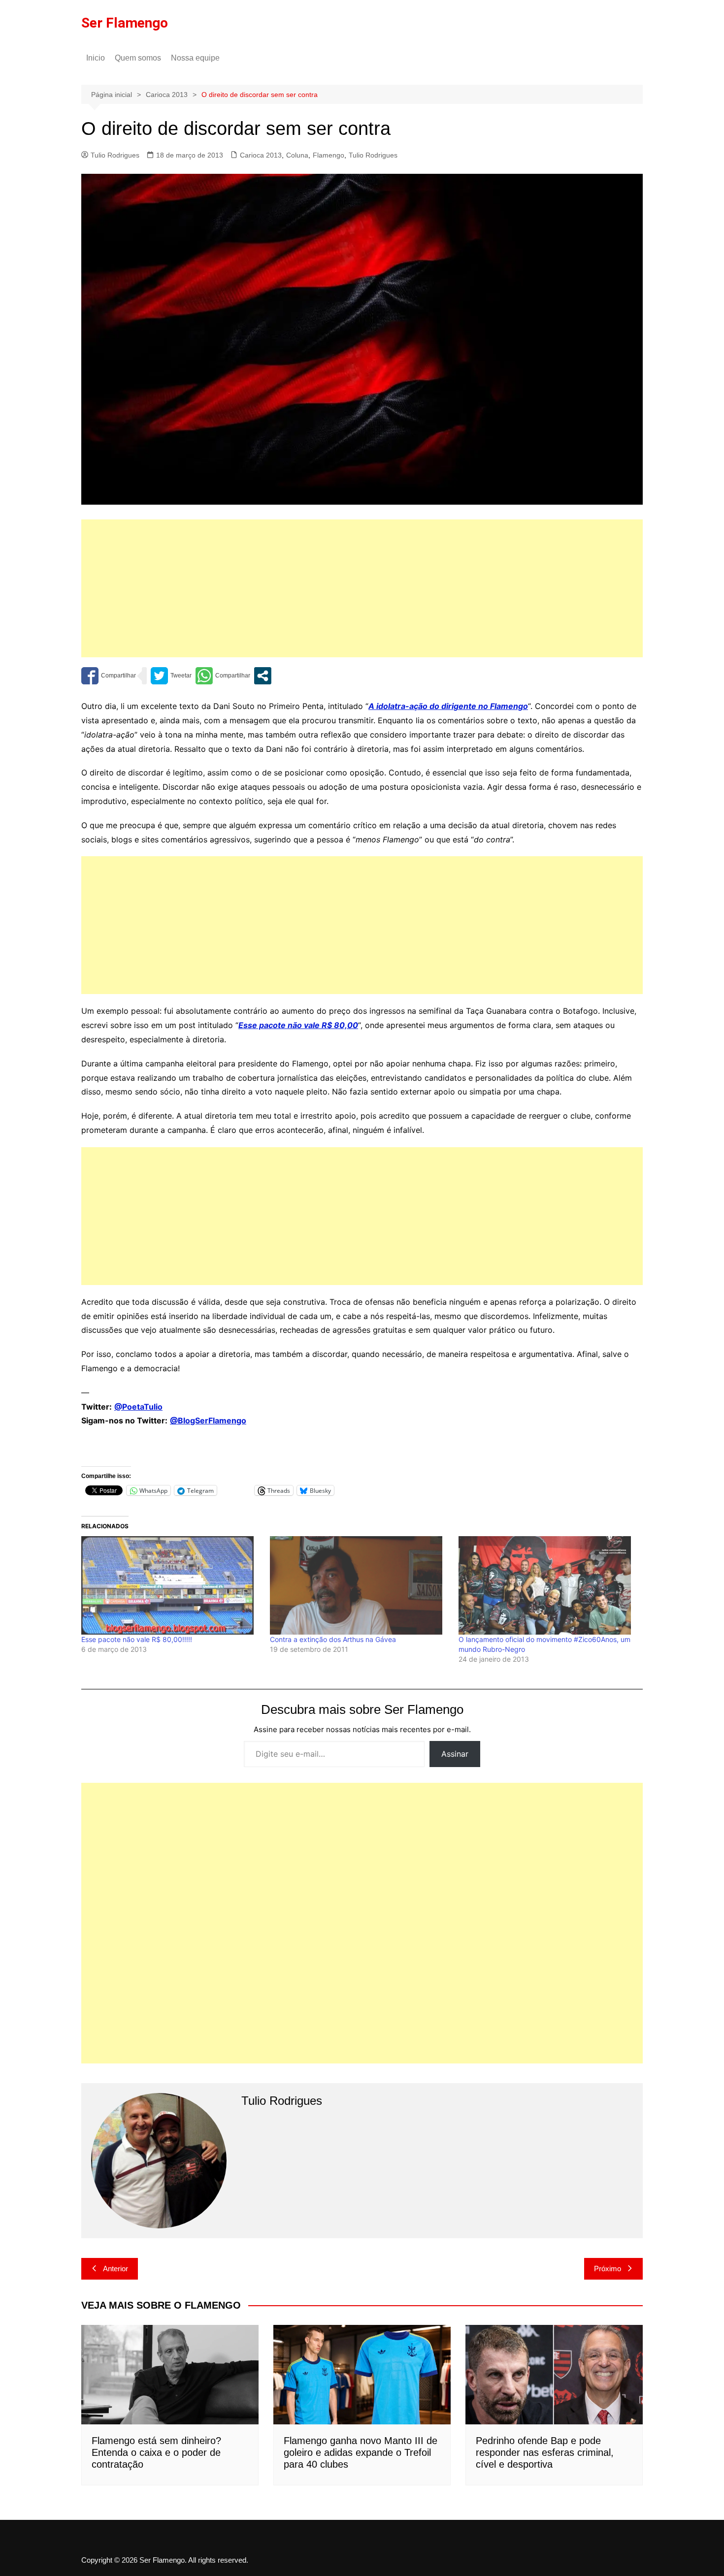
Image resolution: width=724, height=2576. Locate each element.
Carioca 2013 (261, 155)
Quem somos (138, 58)
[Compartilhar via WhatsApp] (223, 676)
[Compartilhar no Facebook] (109, 676)
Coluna (297, 155)
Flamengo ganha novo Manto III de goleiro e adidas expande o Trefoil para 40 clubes (361, 2452)
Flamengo (329, 155)
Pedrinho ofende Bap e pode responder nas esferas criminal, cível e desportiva (545, 2452)
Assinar (455, 1754)
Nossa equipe (195, 58)
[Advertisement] (362, 588)
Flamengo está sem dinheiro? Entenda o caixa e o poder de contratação (156, 2452)
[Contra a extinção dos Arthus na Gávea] (359, 1585)
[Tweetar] (171, 676)
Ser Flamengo (125, 23)
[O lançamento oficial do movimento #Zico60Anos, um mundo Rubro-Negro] (548, 1585)
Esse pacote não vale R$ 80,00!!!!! (137, 1639)
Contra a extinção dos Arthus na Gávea (333, 1639)
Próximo (608, 2269)
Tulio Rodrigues (115, 155)
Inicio (96, 58)
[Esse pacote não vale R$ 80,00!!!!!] (171, 1585)
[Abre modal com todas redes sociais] (263, 676)
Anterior (115, 2269)
